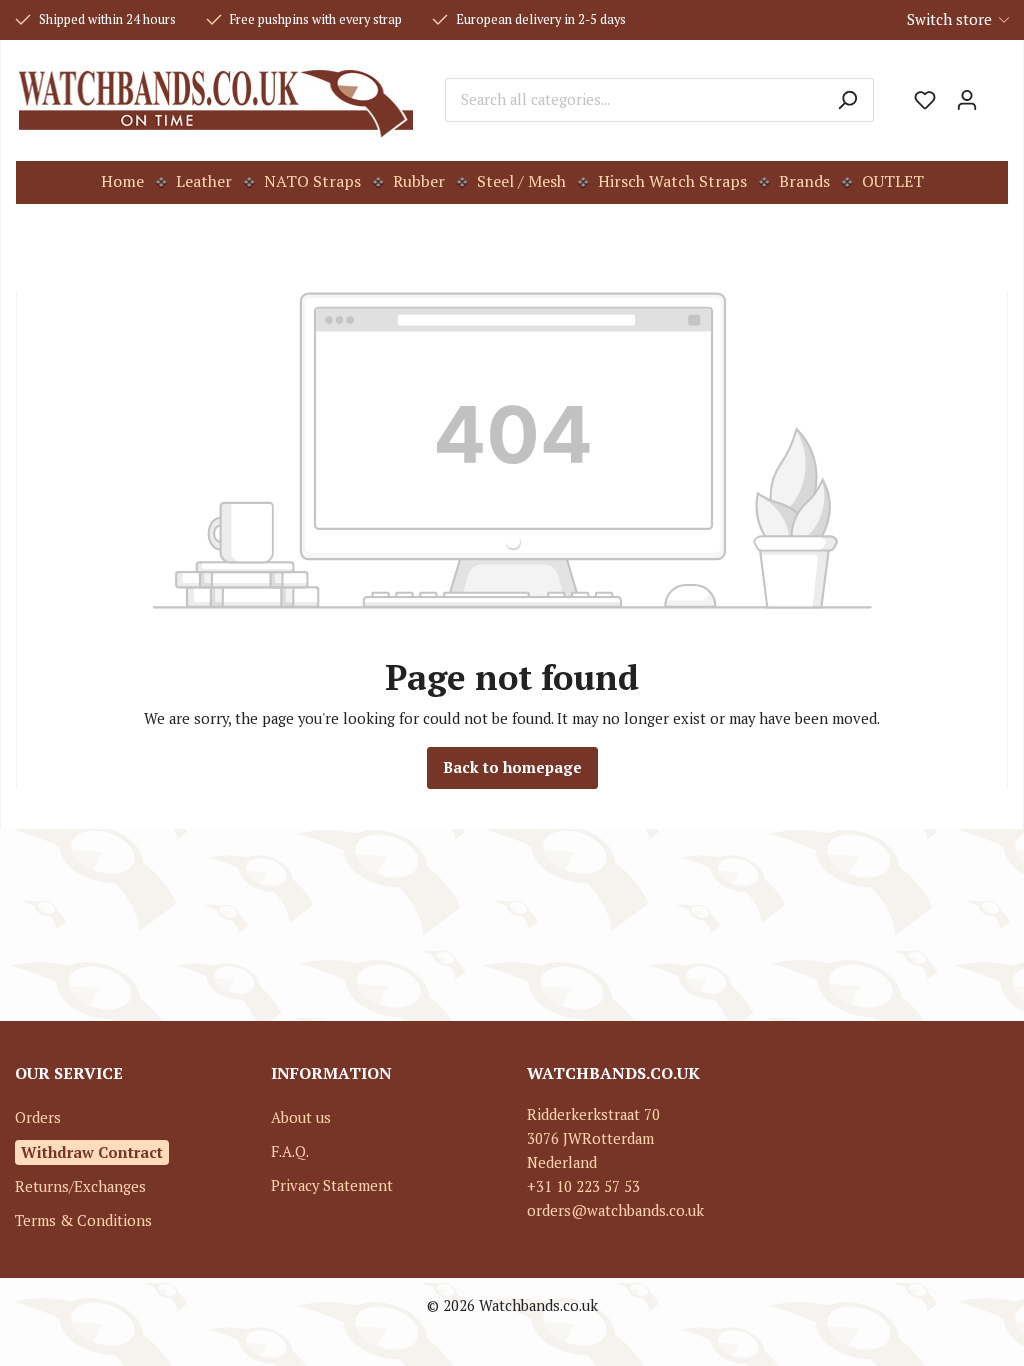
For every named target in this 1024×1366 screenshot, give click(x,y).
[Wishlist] (925, 100)
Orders (38, 1117)
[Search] (847, 100)
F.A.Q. (290, 1151)
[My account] (967, 100)
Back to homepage (512, 767)
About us (301, 1117)
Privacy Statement (332, 1185)
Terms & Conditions (83, 1220)
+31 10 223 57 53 (583, 1186)
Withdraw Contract (92, 1152)
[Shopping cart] (998, 93)
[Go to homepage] (215, 100)
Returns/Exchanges (80, 1186)
